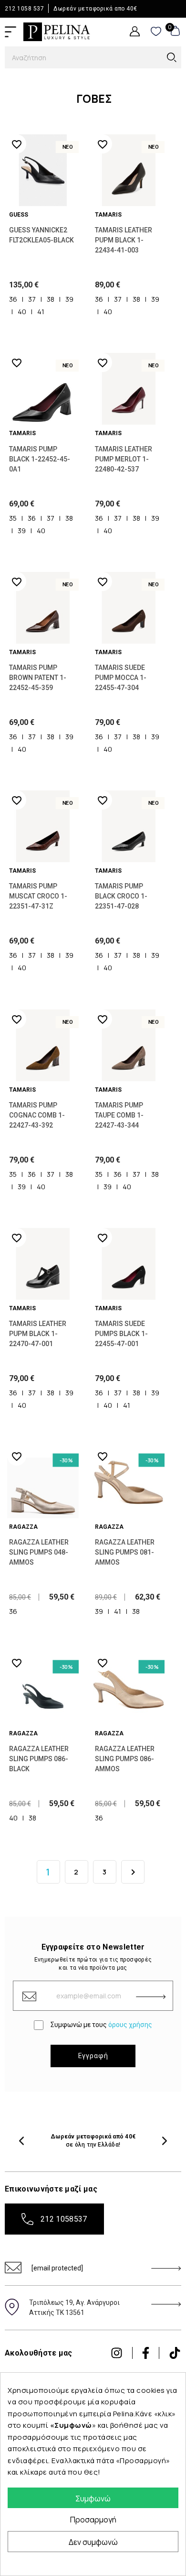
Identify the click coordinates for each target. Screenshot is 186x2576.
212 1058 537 (24, 9)
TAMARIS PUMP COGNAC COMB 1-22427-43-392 (37, 1115)
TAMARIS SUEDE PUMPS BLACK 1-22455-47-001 (121, 1334)
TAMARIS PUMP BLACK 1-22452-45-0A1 (40, 459)
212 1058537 (64, 2219)
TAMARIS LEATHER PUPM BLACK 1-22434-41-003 (124, 240)
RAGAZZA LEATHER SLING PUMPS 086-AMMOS (125, 1759)
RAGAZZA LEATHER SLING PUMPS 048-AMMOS (39, 1552)
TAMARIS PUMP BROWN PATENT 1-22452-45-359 (38, 678)
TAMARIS (108, 215)
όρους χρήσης (130, 2025)
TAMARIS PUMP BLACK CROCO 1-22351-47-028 (121, 896)
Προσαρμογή (93, 2520)
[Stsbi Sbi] (117, 2353)
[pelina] (57, 31)
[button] (21, 2141)
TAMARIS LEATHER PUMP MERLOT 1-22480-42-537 (124, 459)
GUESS (19, 215)
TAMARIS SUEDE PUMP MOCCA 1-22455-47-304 (121, 678)
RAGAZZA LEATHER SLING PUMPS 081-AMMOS (125, 1552)
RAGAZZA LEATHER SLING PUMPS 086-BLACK (39, 1759)
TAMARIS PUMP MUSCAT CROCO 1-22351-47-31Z (38, 896)
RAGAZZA (23, 1527)
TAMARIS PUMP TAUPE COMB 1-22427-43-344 (119, 1115)
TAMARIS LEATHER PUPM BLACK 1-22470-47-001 (38, 1334)
